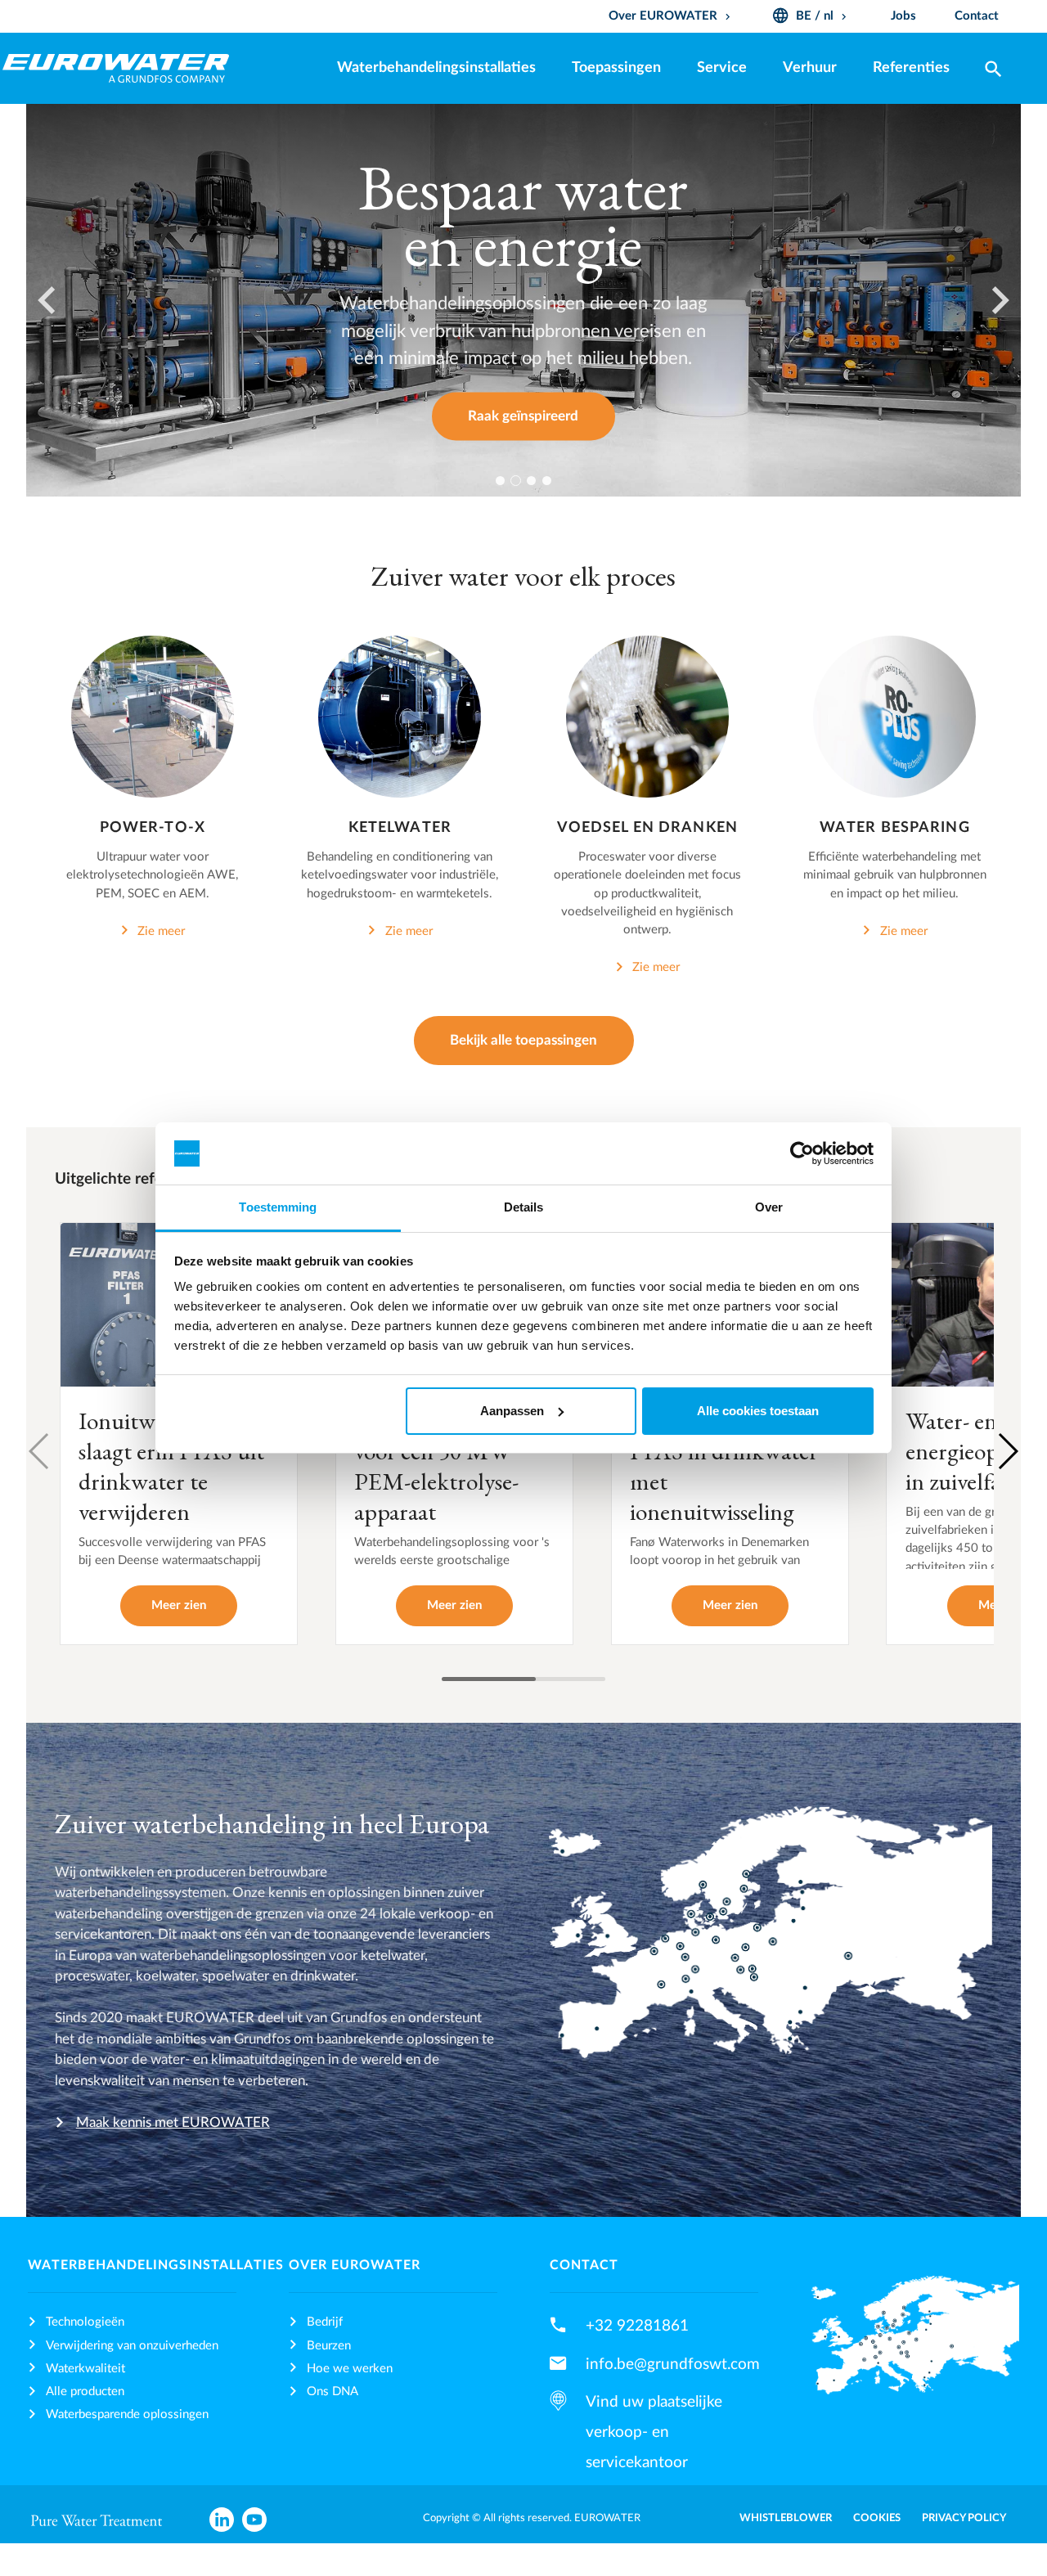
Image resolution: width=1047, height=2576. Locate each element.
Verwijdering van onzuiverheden (132, 2346)
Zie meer (161, 931)
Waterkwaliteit (85, 2369)
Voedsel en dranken (647, 827)
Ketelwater (400, 827)
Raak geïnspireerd (523, 416)
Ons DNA (333, 2392)
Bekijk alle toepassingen (523, 1040)
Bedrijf (325, 2322)
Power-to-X (153, 827)
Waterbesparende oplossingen (127, 2414)
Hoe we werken (350, 2369)
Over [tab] (769, 1207)
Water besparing (895, 827)
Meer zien (179, 1605)
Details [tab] (524, 1207)
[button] (1007, 1451)
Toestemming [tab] (278, 1207)
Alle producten (85, 2392)
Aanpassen (512, 1411)
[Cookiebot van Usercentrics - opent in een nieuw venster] (802, 1153)
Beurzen (329, 2346)
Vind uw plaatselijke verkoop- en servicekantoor (654, 2432)
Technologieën (85, 2322)
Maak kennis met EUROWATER (173, 2122)
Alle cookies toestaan (758, 1411)
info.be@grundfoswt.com (673, 2364)
